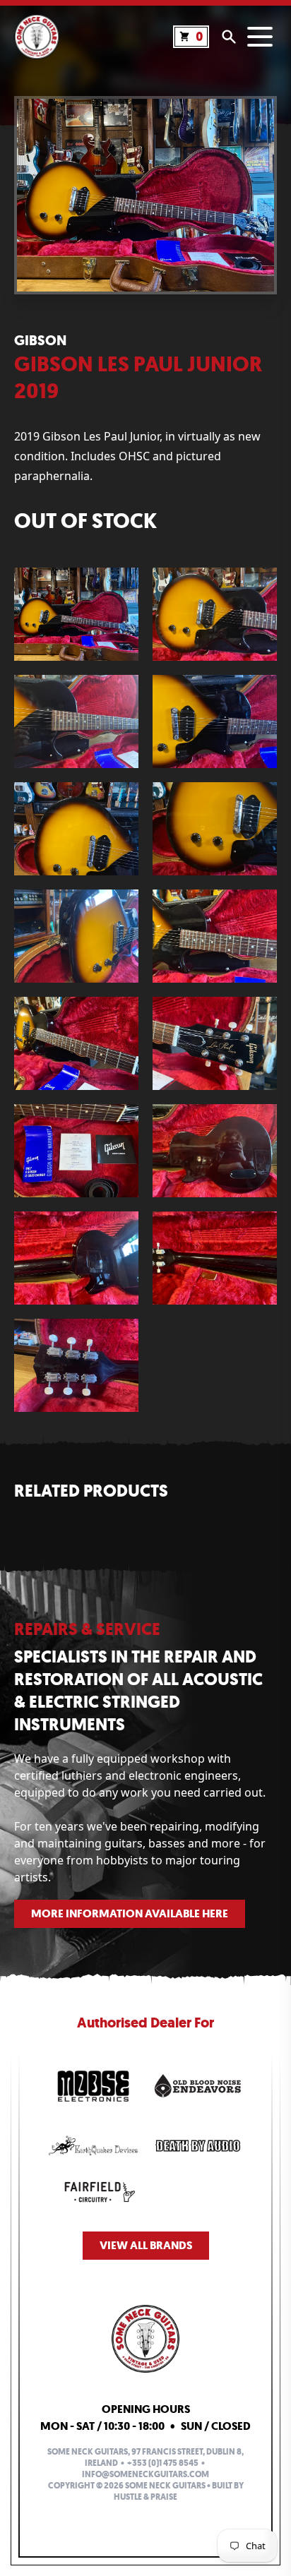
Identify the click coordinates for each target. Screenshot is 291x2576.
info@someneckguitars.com (145, 2474)
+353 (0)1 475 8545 (163, 2463)
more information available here (130, 1913)
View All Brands (146, 2245)
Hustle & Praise (145, 2497)
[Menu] (260, 37)
